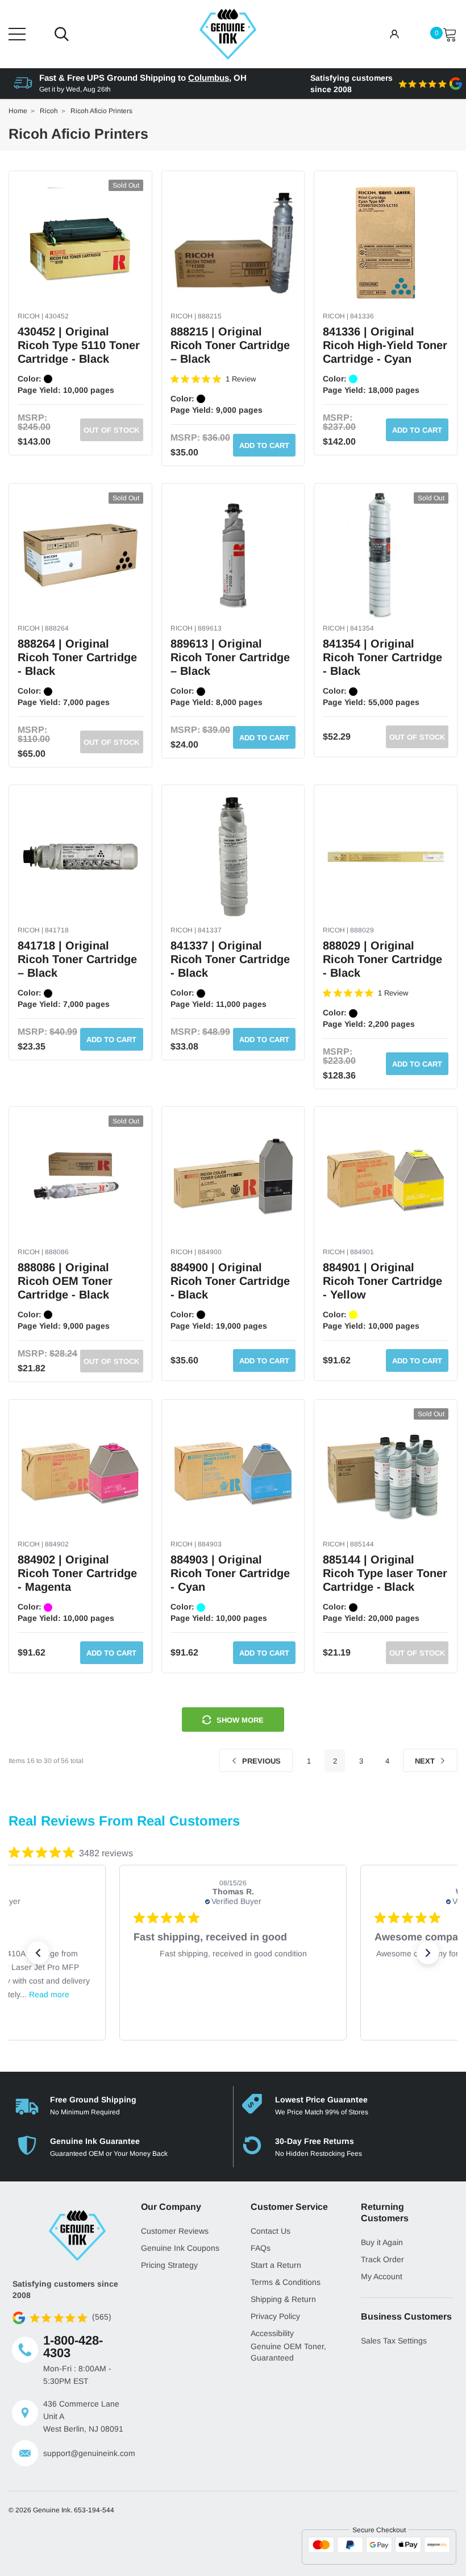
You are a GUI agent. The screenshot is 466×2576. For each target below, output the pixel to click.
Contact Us (271, 2231)
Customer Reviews (175, 2231)
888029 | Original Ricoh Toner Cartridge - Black (382, 959)
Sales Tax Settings (394, 2341)
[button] (38, 1953)
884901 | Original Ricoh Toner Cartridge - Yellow (382, 1281)
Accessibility (272, 2333)
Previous (260, 1761)
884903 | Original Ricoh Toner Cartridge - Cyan (230, 1573)
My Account (382, 2276)
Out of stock (111, 430)
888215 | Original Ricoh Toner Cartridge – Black (230, 345)
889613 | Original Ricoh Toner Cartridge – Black (230, 657)
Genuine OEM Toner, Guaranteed (288, 2352)
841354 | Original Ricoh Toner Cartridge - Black (382, 657)
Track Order (382, 2259)
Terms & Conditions (286, 2282)
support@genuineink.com (84, 2453)
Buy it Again (382, 2242)
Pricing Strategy (169, 2265)
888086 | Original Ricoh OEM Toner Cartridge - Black (65, 1281)
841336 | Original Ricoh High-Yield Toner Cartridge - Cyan (385, 345)
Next (426, 1761)
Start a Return (276, 2265)
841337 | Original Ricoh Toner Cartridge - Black (230, 959)
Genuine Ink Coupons (180, 2248)
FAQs (261, 2248)
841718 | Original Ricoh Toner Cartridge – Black (77, 959)
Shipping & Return (283, 2299)
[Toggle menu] (17, 34)
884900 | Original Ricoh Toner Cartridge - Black (230, 1281)
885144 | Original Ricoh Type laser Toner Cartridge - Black (385, 1573)
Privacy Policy (275, 2316)
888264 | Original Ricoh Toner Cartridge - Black (77, 657)
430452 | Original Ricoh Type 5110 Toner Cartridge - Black (79, 345)
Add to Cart (264, 445)
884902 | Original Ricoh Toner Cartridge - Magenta (77, 1573)
